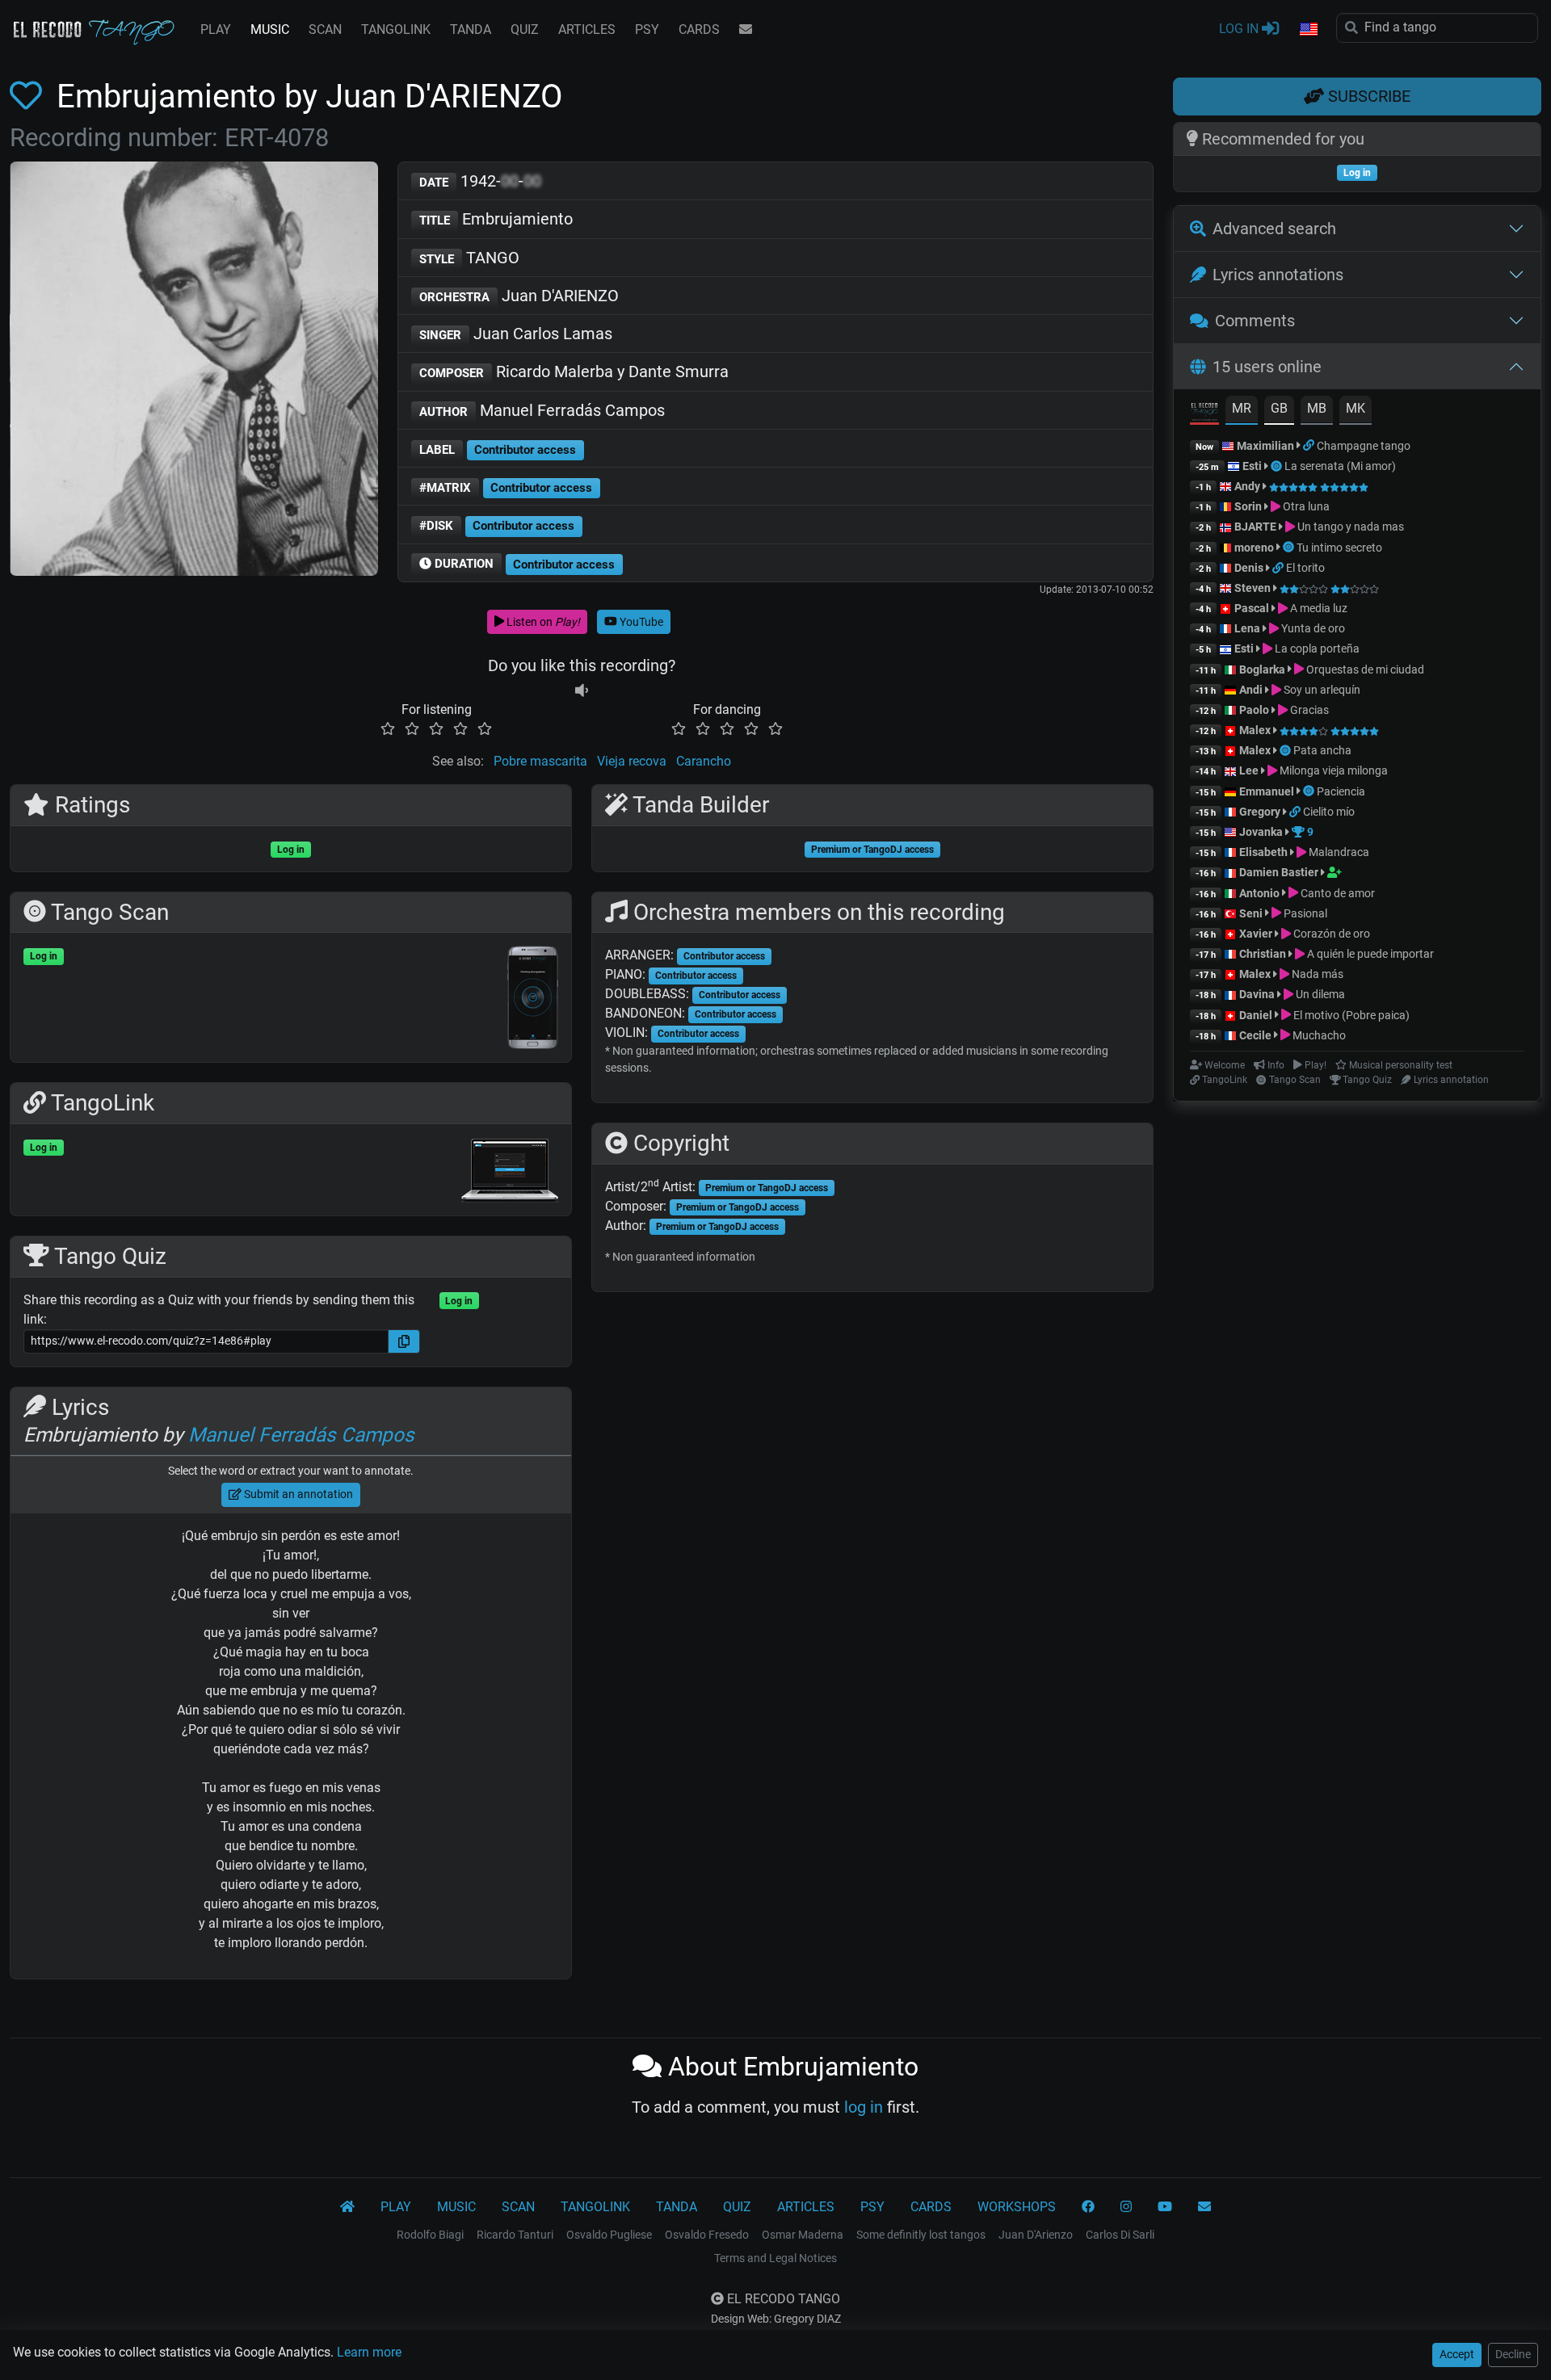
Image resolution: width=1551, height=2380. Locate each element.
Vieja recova (632, 761)
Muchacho (1318, 1035)
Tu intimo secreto (1339, 548)
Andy (1247, 486)
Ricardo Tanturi (515, 2235)
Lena (1247, 628)
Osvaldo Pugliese (609, 2235)
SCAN (325, 29)
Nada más (1316, 974)
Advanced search (1274, 229)
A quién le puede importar (1369, 954)
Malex (1255, 730)
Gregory (1260, 812)
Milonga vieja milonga (1332, 770)
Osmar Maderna (803, 2235)
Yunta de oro (1312, 628)
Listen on (542, 622)
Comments (1255, 321)
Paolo (1254, 710)
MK (1356, 408)
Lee (1249, 770)
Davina (1257, 994)
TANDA (471, 29)
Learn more (369, 2352)
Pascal (1252, 608)
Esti (1252, 466)
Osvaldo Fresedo (707, 2235)
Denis (1249, 568)
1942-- (480, 181)
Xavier (1257, 934)
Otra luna (1305, 506)
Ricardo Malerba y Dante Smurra (574, 371)
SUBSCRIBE (1367, 96)
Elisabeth (1263, 852)
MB (1317, 408)
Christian (1263, 954)
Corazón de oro (1330, 934)
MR (1242, 408)
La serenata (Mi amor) (1340, 466)
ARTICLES (587, 29)
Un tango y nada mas (1349, 527)
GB (1279, 408)
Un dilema (1319, 994)
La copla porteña (1316, 649)
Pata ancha (1322, 750)
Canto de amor (1337, 893)
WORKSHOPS (1017, 2207)
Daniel (1257, 1015)
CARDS (699, 29)
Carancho (704, 761)
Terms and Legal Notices (775, 2258)
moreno (1254, 548)
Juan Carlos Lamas (516, 334)
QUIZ (525, 29)
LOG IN (1240, 29)
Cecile (1255, 1035)
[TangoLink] (1310, 446)
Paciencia (1341, 791)
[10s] (582, 690)
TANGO (469, 258)
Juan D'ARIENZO (519, 296)
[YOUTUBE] (1165, 2207)
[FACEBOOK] (1088, 2207)
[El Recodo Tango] (347, 2207)
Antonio (1259, 893)
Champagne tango (1364, 446)
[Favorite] (29, 97)
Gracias (1308, 710)
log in (864, 2107)
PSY (647, 29)
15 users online (1267, 367)
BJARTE (1255, 527)
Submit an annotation (297, 1494)
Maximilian (1265, 446)
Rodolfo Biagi (430, 2235)
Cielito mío (1329, 812)
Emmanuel (1267, 791)
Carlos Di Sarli (1120, 2235)
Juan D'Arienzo (1036, 2235)
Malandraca (1338, 852)
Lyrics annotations (1278, 275)
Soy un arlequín (1321, 690)
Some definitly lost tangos (921, 2235)
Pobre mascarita (540, 761)
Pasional (1304, 913)
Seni (1251, 913)
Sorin (1248, 506)
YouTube (640, 622)
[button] (1308, 30)
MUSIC (270, 29)
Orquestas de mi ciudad (1364, 670)
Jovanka (1261, 832)
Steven (1253, 588)
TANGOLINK (396, 29)
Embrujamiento (496, 219)
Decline (1513, 2354)
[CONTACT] (746, 30)
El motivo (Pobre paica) (1350, 1015)
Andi (1251, 690)
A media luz (1318, 608)
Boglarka (1262, 670)
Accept (1457, 2354)
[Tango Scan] (1278, 466)
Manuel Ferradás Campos (542, 410)
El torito (1305, 568)
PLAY (216, 29)
